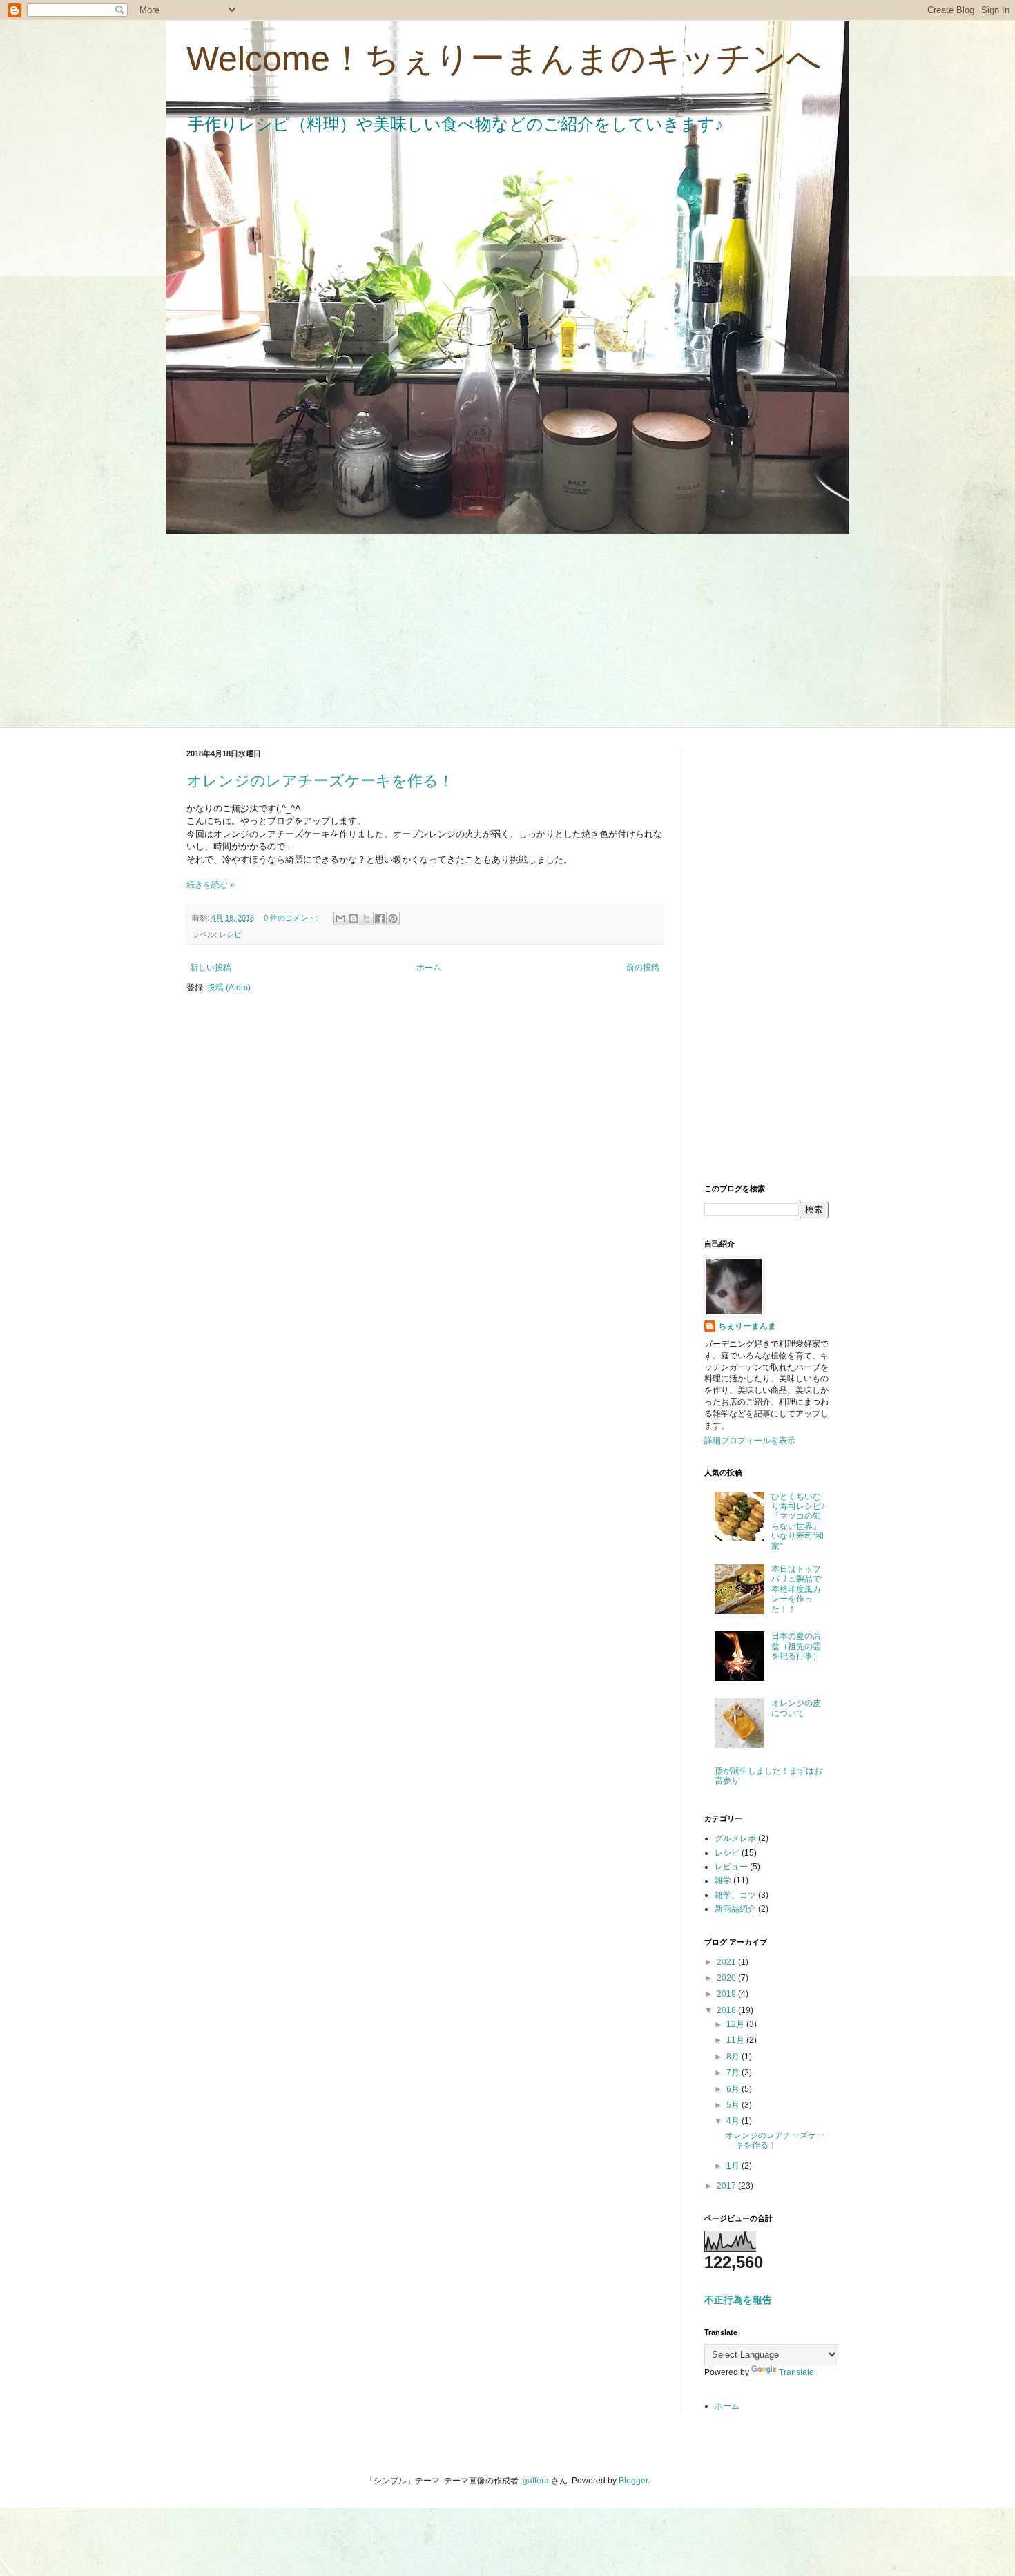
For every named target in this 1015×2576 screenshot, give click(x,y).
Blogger (633, 2481)
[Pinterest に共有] (393, 919)
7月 (734, 2073)
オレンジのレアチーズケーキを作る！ (320, 781)
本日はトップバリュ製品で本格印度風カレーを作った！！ (796, 1589)
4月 (734, 2121)
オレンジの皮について (796, 1708)
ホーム (429, 968)
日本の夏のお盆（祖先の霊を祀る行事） (796, 1646)
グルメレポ (735, 1838)
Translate (796, 2372)
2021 (727, 1962)
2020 (727, 1978)
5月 (734, 2105)
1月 (734, 2166)
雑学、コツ (735, 1895)
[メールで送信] (340, 919)
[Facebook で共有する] (380, 919)
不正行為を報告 (738, 2300)
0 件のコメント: (292, 918)
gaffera (536, 2481)
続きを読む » (211, 885)
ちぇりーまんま (747, 1326)
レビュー (731, 1867)
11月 (736, 2040)
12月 (736, 2024)
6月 (734, 2089)
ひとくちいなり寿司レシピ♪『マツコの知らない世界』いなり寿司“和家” (798, 1521)
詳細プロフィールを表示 (750, 1441)
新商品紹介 (735, 1909)
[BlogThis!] (354, 919)
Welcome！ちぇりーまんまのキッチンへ (504, 59)
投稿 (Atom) (229, 988)
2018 (727, 2010)
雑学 (723, 1881)
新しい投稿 (211, 968)
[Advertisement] (507, 631)
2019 (727, 1994)
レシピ (230, 934)
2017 (727, 2186)
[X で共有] (367, 919)
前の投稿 (643, 968)
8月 (734, 2057)
